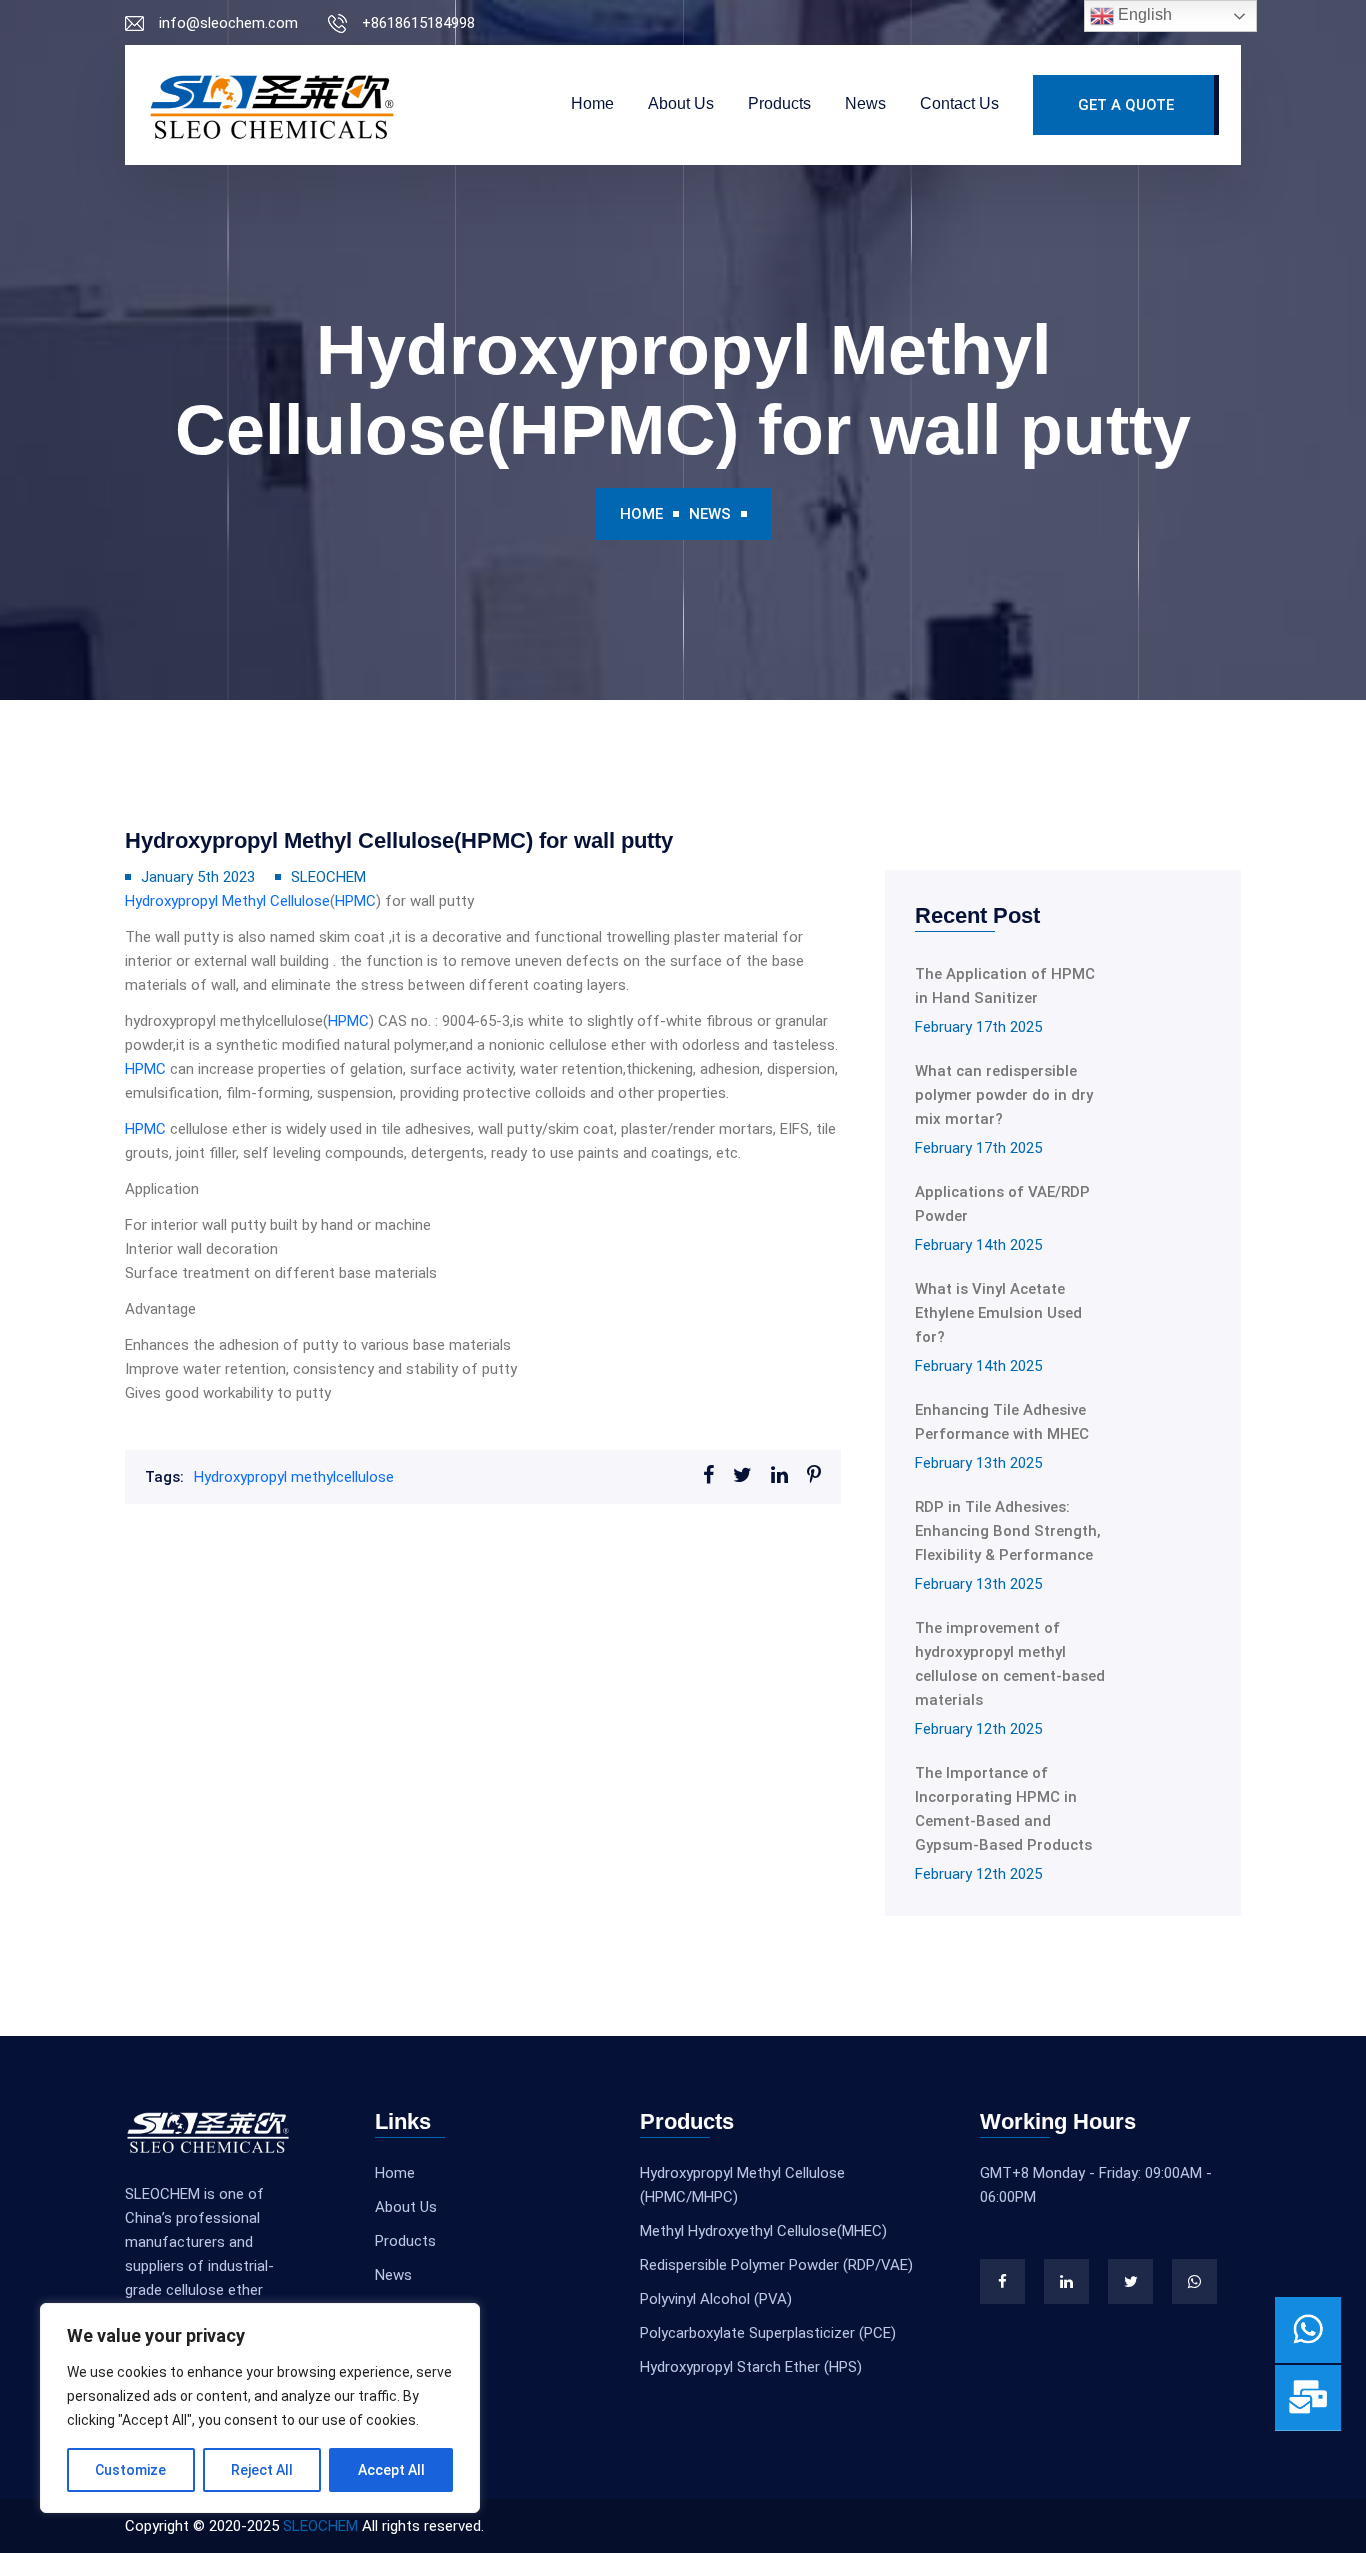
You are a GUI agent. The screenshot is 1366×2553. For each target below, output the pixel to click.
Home (592, 103)
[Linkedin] (1066, 2281)
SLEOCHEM (328, 877)
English (1143, 14)
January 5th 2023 (198, 877)
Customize (130, 2470)
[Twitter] (1130, 2281)
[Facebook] (1002, 2281)
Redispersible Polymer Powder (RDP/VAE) (776, 2265)
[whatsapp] (1194, 2281)
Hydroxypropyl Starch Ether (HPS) (751, 2367)
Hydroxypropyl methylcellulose (294, 1477)
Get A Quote (1126, 105)
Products (779, 103)
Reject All (262, 2470)
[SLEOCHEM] (272, 105)
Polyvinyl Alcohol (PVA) (716, 2299)
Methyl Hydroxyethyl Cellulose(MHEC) (763, 2231)
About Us (681, 103)
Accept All (391, 2470)
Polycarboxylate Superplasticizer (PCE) (768, 2333)
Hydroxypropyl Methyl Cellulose (227, 901)
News (865, 103)
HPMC (355, 901)
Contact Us (959, 103)
